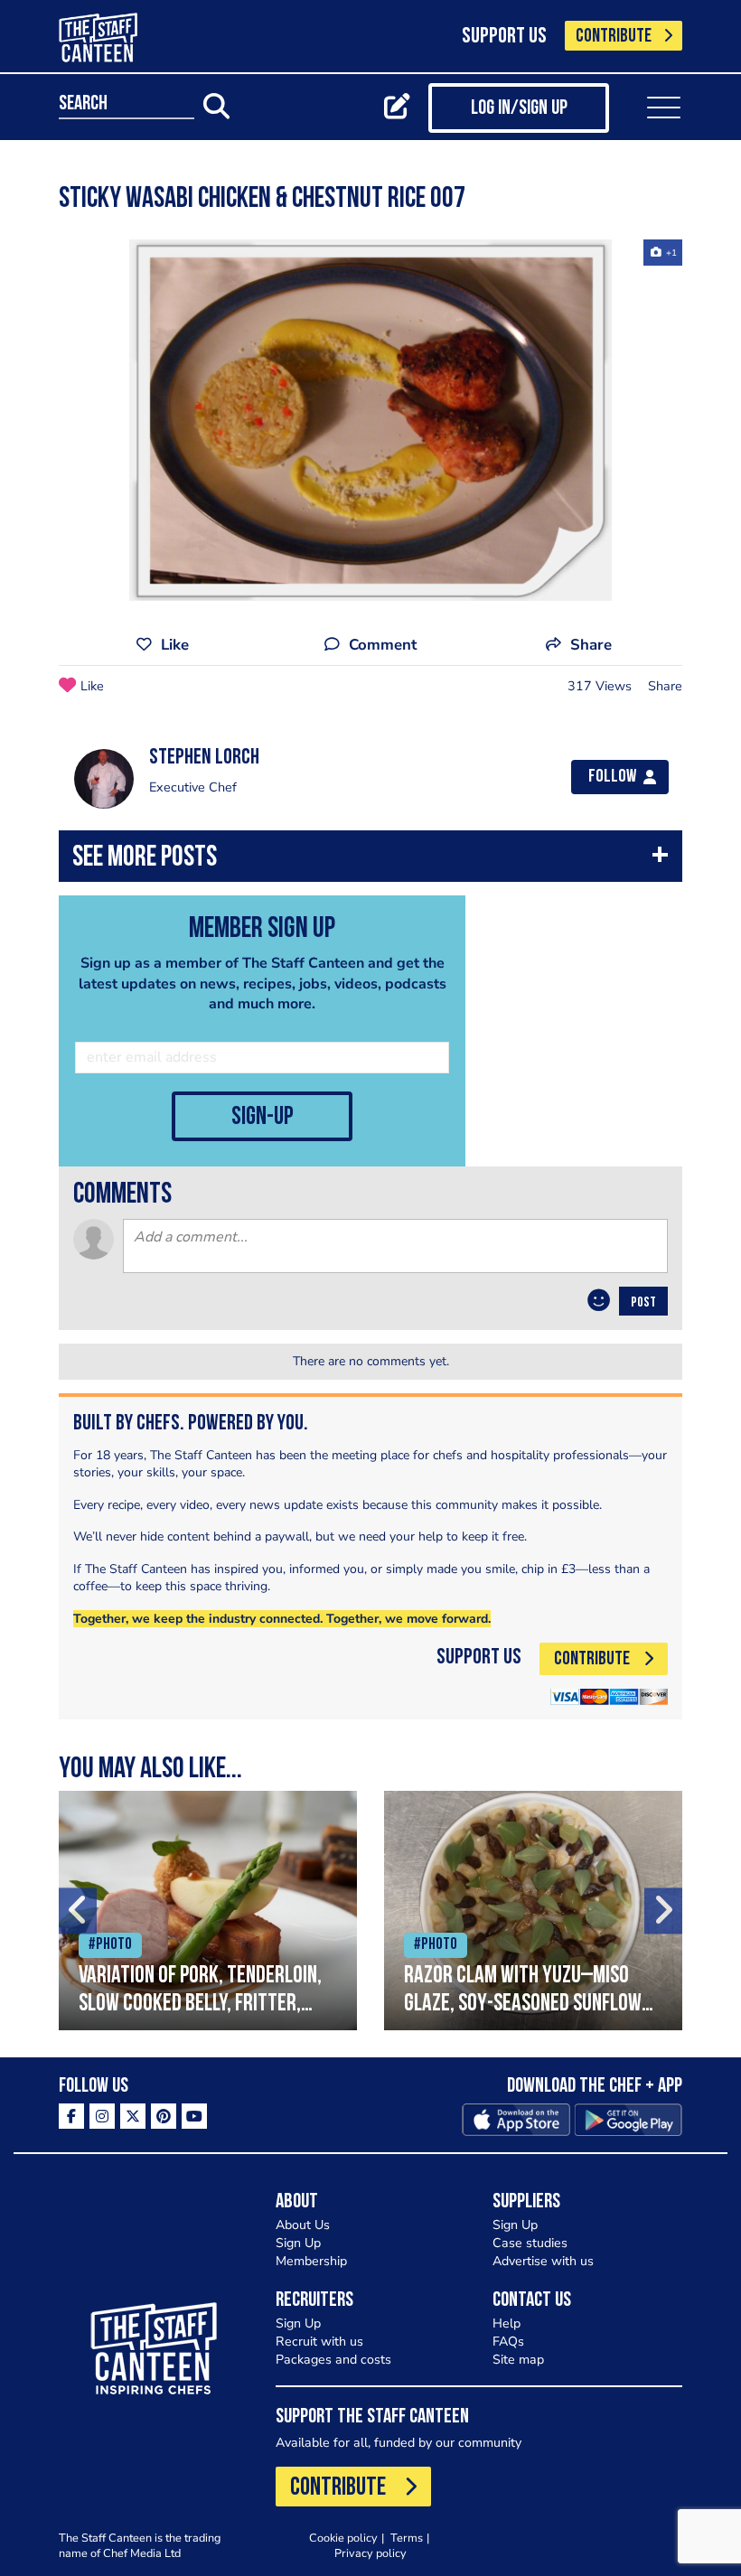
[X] (133, 2116)
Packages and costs (333, 2360)
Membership (311, 2261)
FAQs (508, 2342)
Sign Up (298, 2243)
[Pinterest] (164, 2116)
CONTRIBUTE (614, 37)
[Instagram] (102, 2116)
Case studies (530, 2243)
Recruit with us (319, 2342)
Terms (407, 2538)
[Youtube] (194, 2116)
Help (507, 2323)
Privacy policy (370, 2553)
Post (643, 1303)
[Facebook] (71, 2116)
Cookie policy (343, 2538)
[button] (370, 861)
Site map (518, 2360)
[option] (370, 420)
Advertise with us (543, 2261)
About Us (303, 2225)
